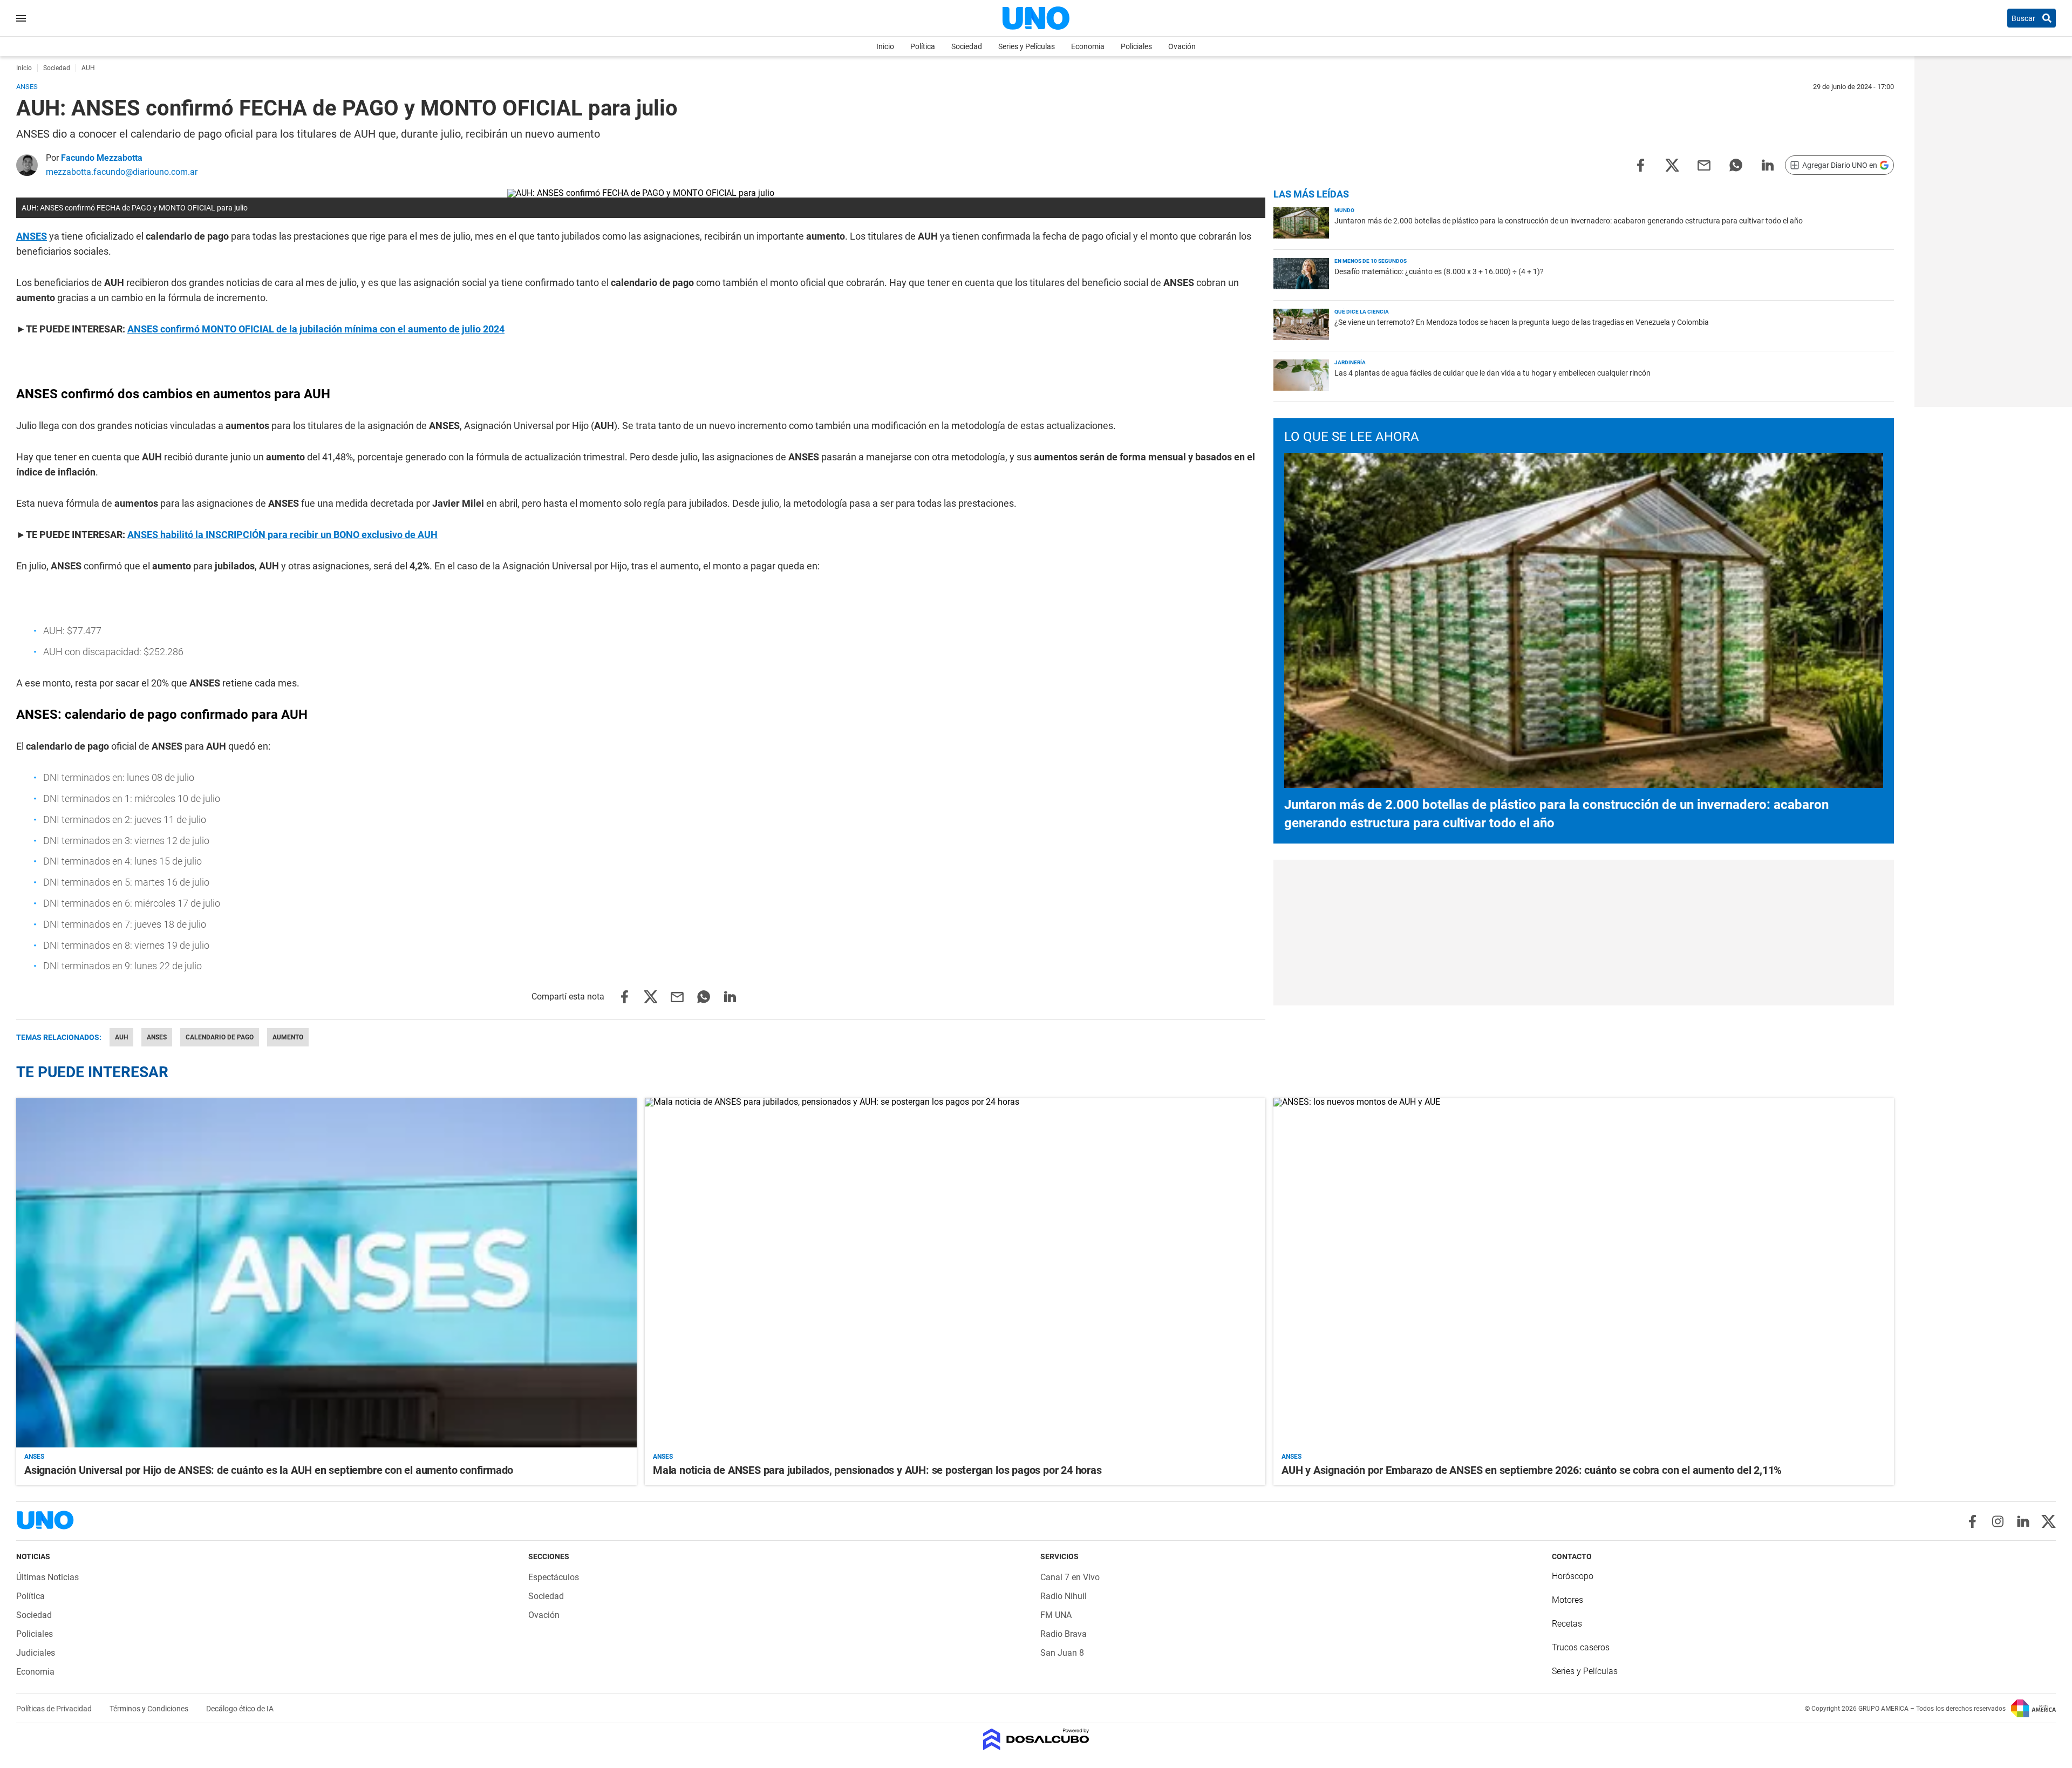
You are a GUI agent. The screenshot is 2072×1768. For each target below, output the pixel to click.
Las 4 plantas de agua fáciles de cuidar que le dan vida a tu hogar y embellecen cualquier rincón (1492, 373)
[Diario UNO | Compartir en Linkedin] (1768, 164)
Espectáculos (554, 1577)
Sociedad (967, 46)
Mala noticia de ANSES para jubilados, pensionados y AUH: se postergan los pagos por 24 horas (877, 1470)
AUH (121, 1037)
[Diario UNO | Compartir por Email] (1704, 164)
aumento (288, 1037)
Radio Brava (1064, 1634)
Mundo (1344, 210)
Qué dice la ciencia (1362, 312)
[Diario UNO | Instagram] (1998, 1521)
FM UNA (1056, 1615)
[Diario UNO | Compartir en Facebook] (1640, 164)
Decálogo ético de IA (240, 1709)
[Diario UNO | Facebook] (1972, 1521)
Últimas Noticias (47, 1577)
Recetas (1567, 1624)
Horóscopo (1573, 1576)
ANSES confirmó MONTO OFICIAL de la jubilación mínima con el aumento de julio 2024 (316, 329)
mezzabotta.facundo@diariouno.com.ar (122, 172)
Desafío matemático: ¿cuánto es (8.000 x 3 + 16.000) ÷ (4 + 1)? (1439, 271)
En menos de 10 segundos (1371, 261)
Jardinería (1350, 362)
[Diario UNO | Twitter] (2049, 1521)
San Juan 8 (1062, 1653)
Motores (1567, 1600)
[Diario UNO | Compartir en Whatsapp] (1736, 164)
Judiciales (36, 1653)
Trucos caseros (1581, 1647)
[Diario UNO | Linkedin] (2023, 1521)
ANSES (32, 236)
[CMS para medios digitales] (1036, 1740)
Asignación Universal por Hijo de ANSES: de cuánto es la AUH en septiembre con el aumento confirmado (269, 1470)
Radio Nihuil (1064, 1596)
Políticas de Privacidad (55, 1709)
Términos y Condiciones (150, 1709)
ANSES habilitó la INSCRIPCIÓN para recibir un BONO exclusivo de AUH (282, 535)
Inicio (885, 46)
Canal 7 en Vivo (1070, 1577)
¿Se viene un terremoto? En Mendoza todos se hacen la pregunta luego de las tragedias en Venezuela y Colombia (1522, 322)
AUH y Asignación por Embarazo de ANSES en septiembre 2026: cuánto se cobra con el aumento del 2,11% (1532, 1470)
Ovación (1182, 46)
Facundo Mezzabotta (102, 158)
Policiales (1136, 46)
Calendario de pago (220, 1037)
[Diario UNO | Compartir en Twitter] (1672, 164)
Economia (1088, 46)
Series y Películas (1027, 46)
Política (923, 46)
